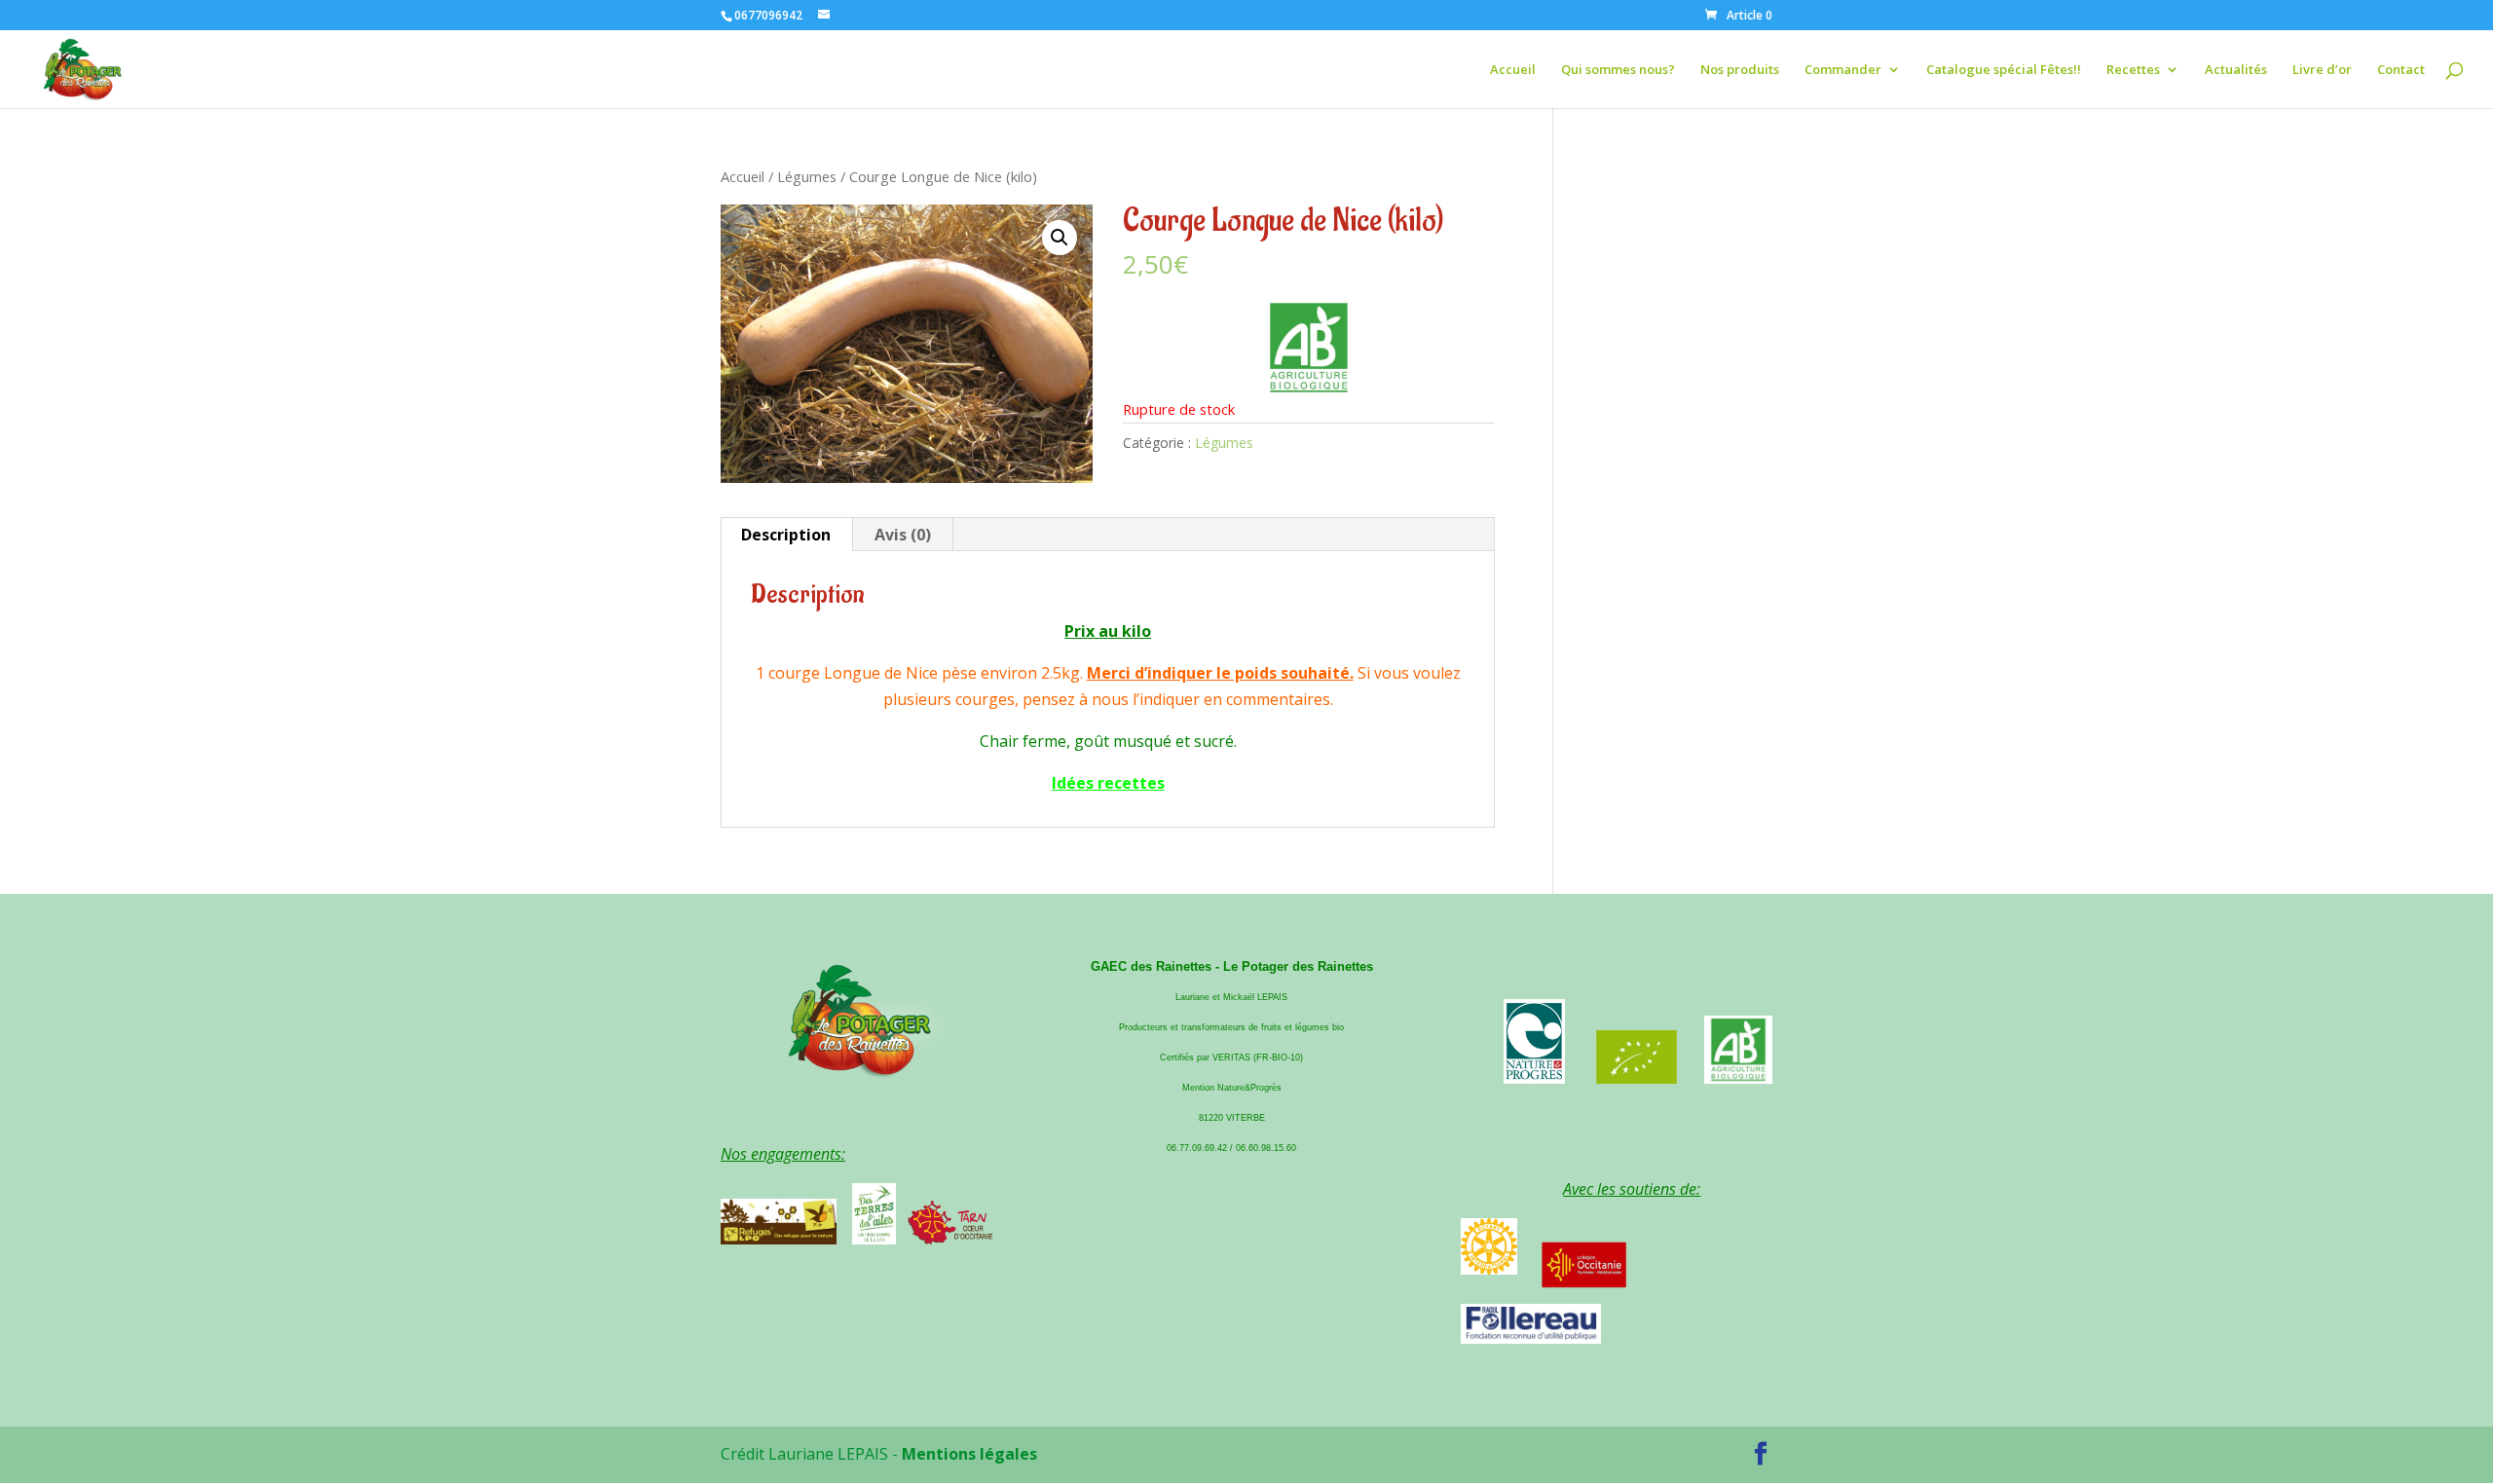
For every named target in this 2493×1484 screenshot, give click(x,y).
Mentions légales (969, 1454)
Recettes (2133, 70)
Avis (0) (903, 535)
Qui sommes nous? (1618, 70)
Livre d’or (2322, 70)
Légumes (807, 176)
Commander (1843, 70)
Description (786, 535)
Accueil (1513, 70)
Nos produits (1740, 70)
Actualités (2236, 70)
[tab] (786, 535)
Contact (2401, 70)
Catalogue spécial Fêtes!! (2004, 70)
